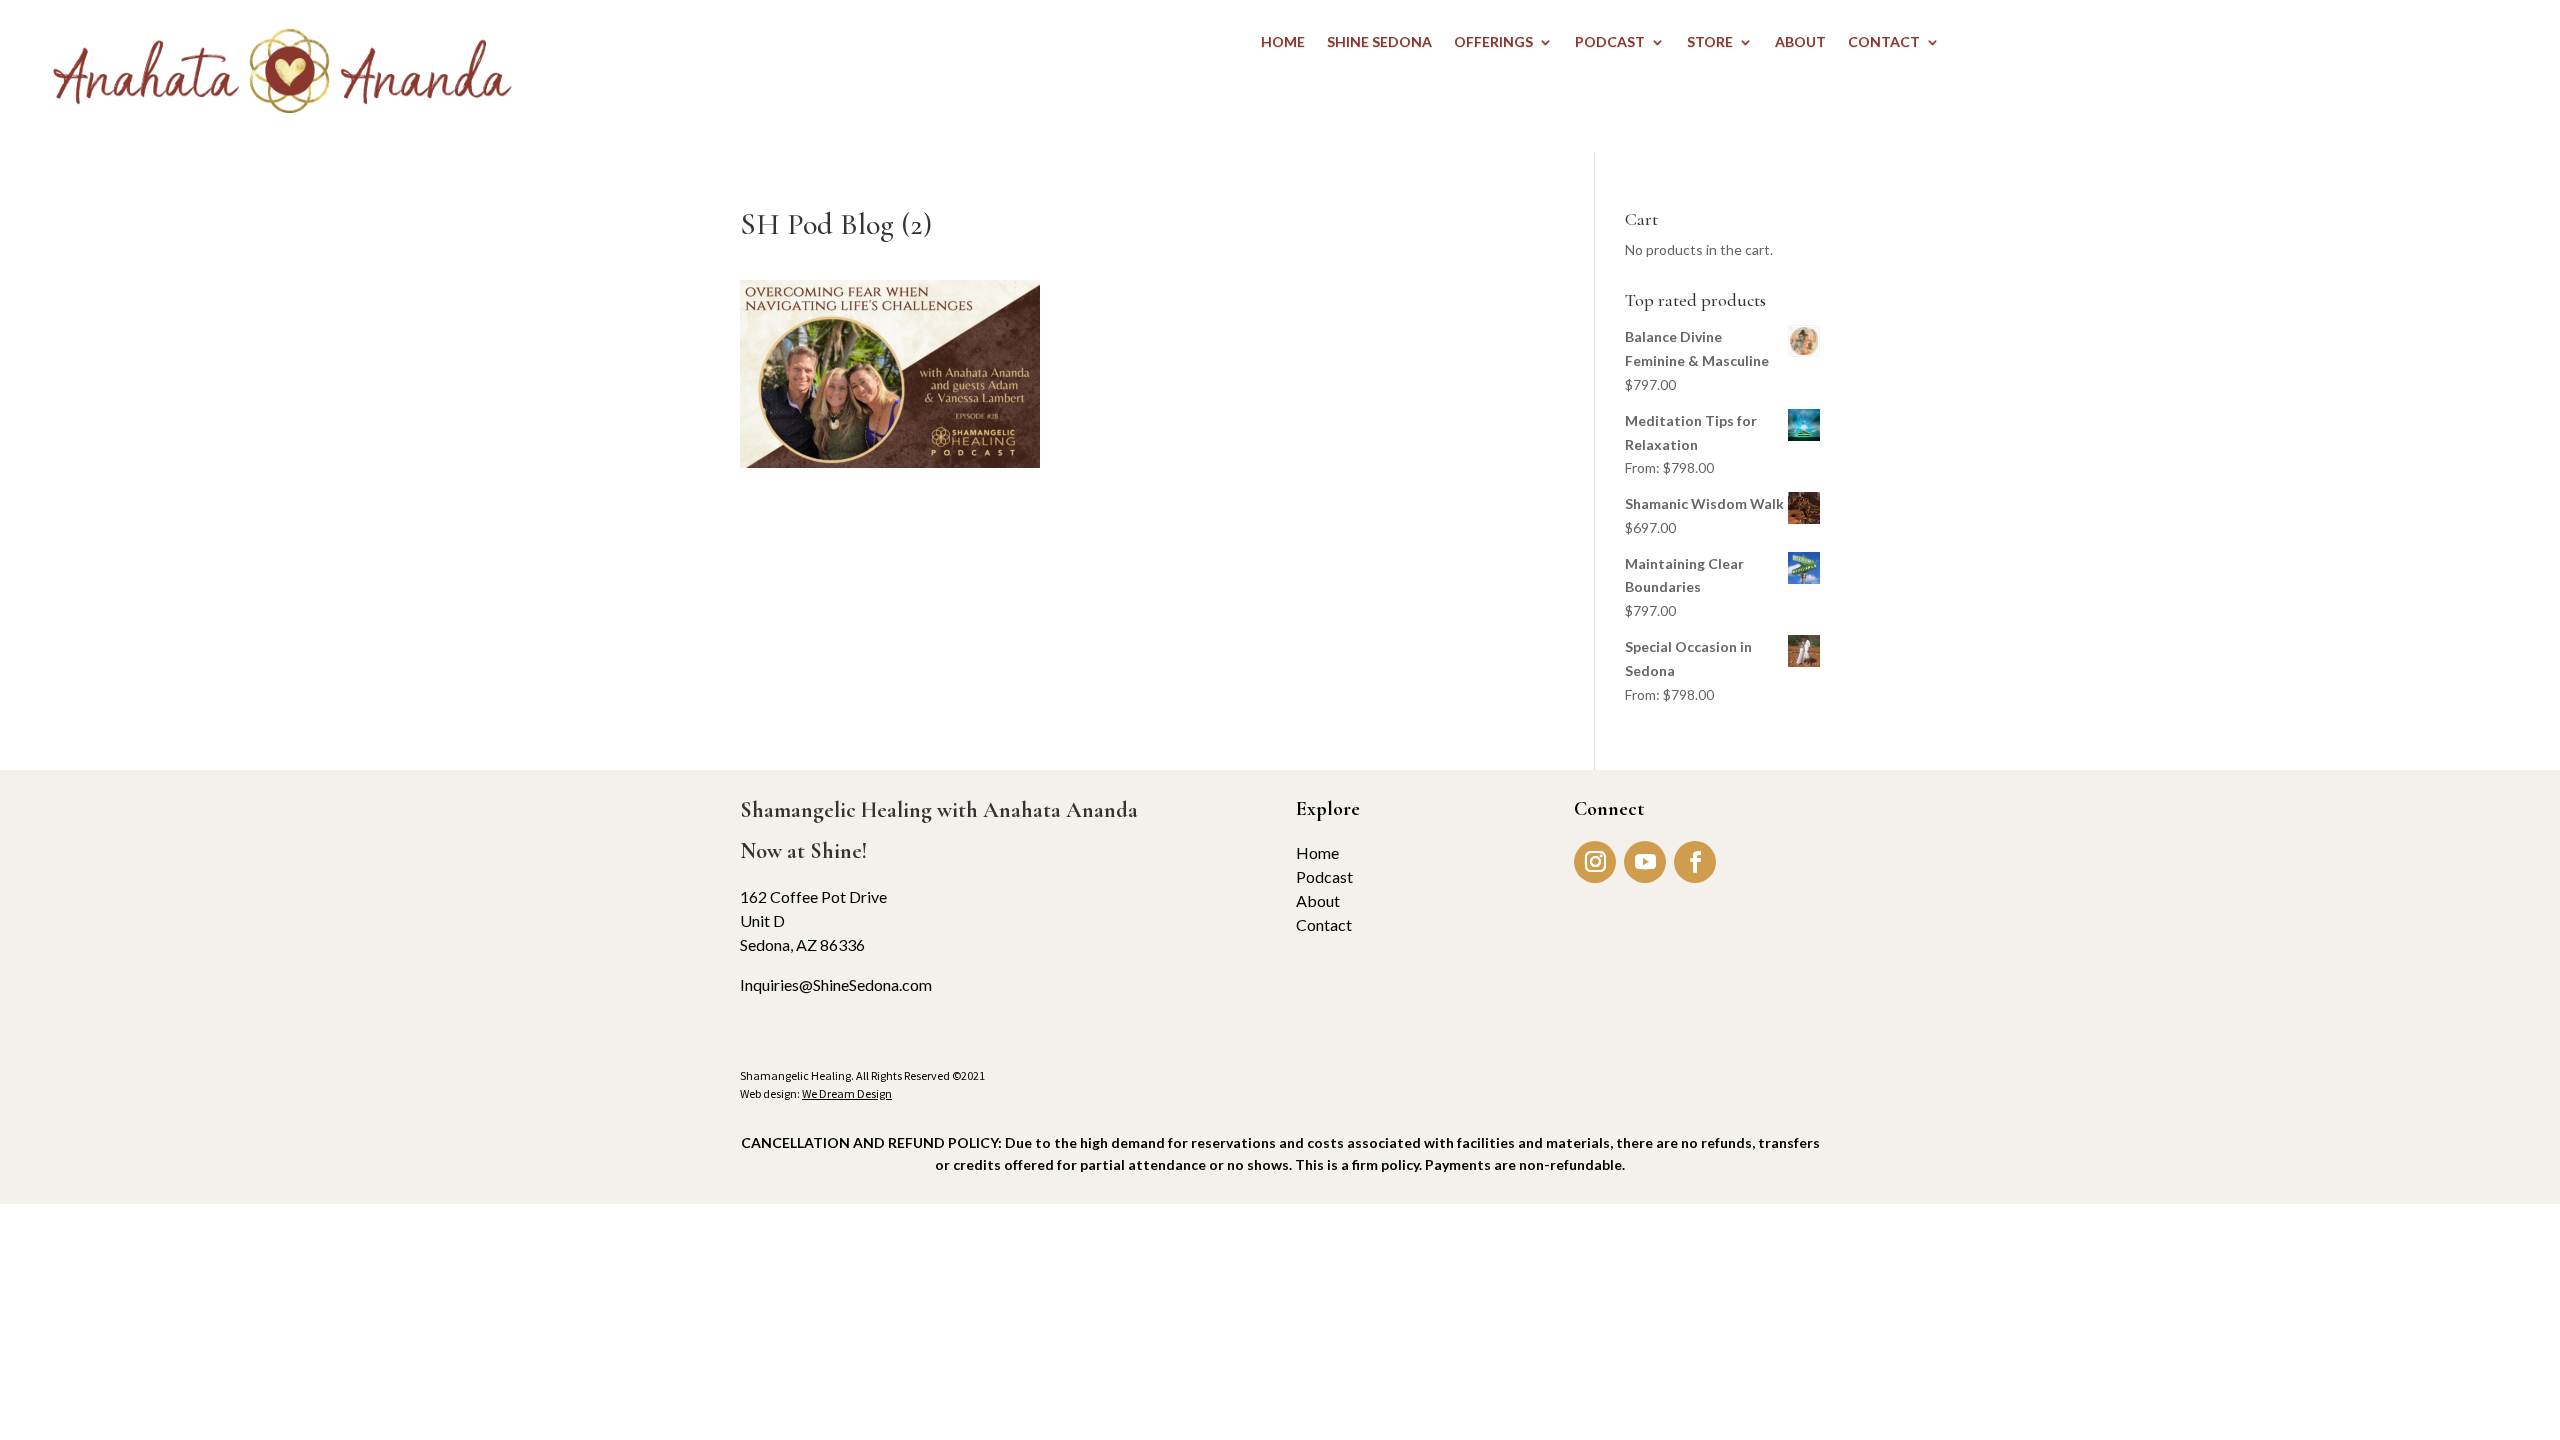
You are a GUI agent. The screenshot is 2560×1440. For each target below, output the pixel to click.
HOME (1283, 42)
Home (1317, 852)
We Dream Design (847, 1093)
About (1318, 900)
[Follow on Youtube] (1645, 862)
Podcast (1324, 876)
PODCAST (1610, 42)
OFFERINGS (1493, 42)
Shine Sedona (1379, 42)
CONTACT (1884, 42)
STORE (1710, 42)
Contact (1324, 924)
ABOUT (1800, 42)
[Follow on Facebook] (1695, 862)
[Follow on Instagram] (1595, 862)
